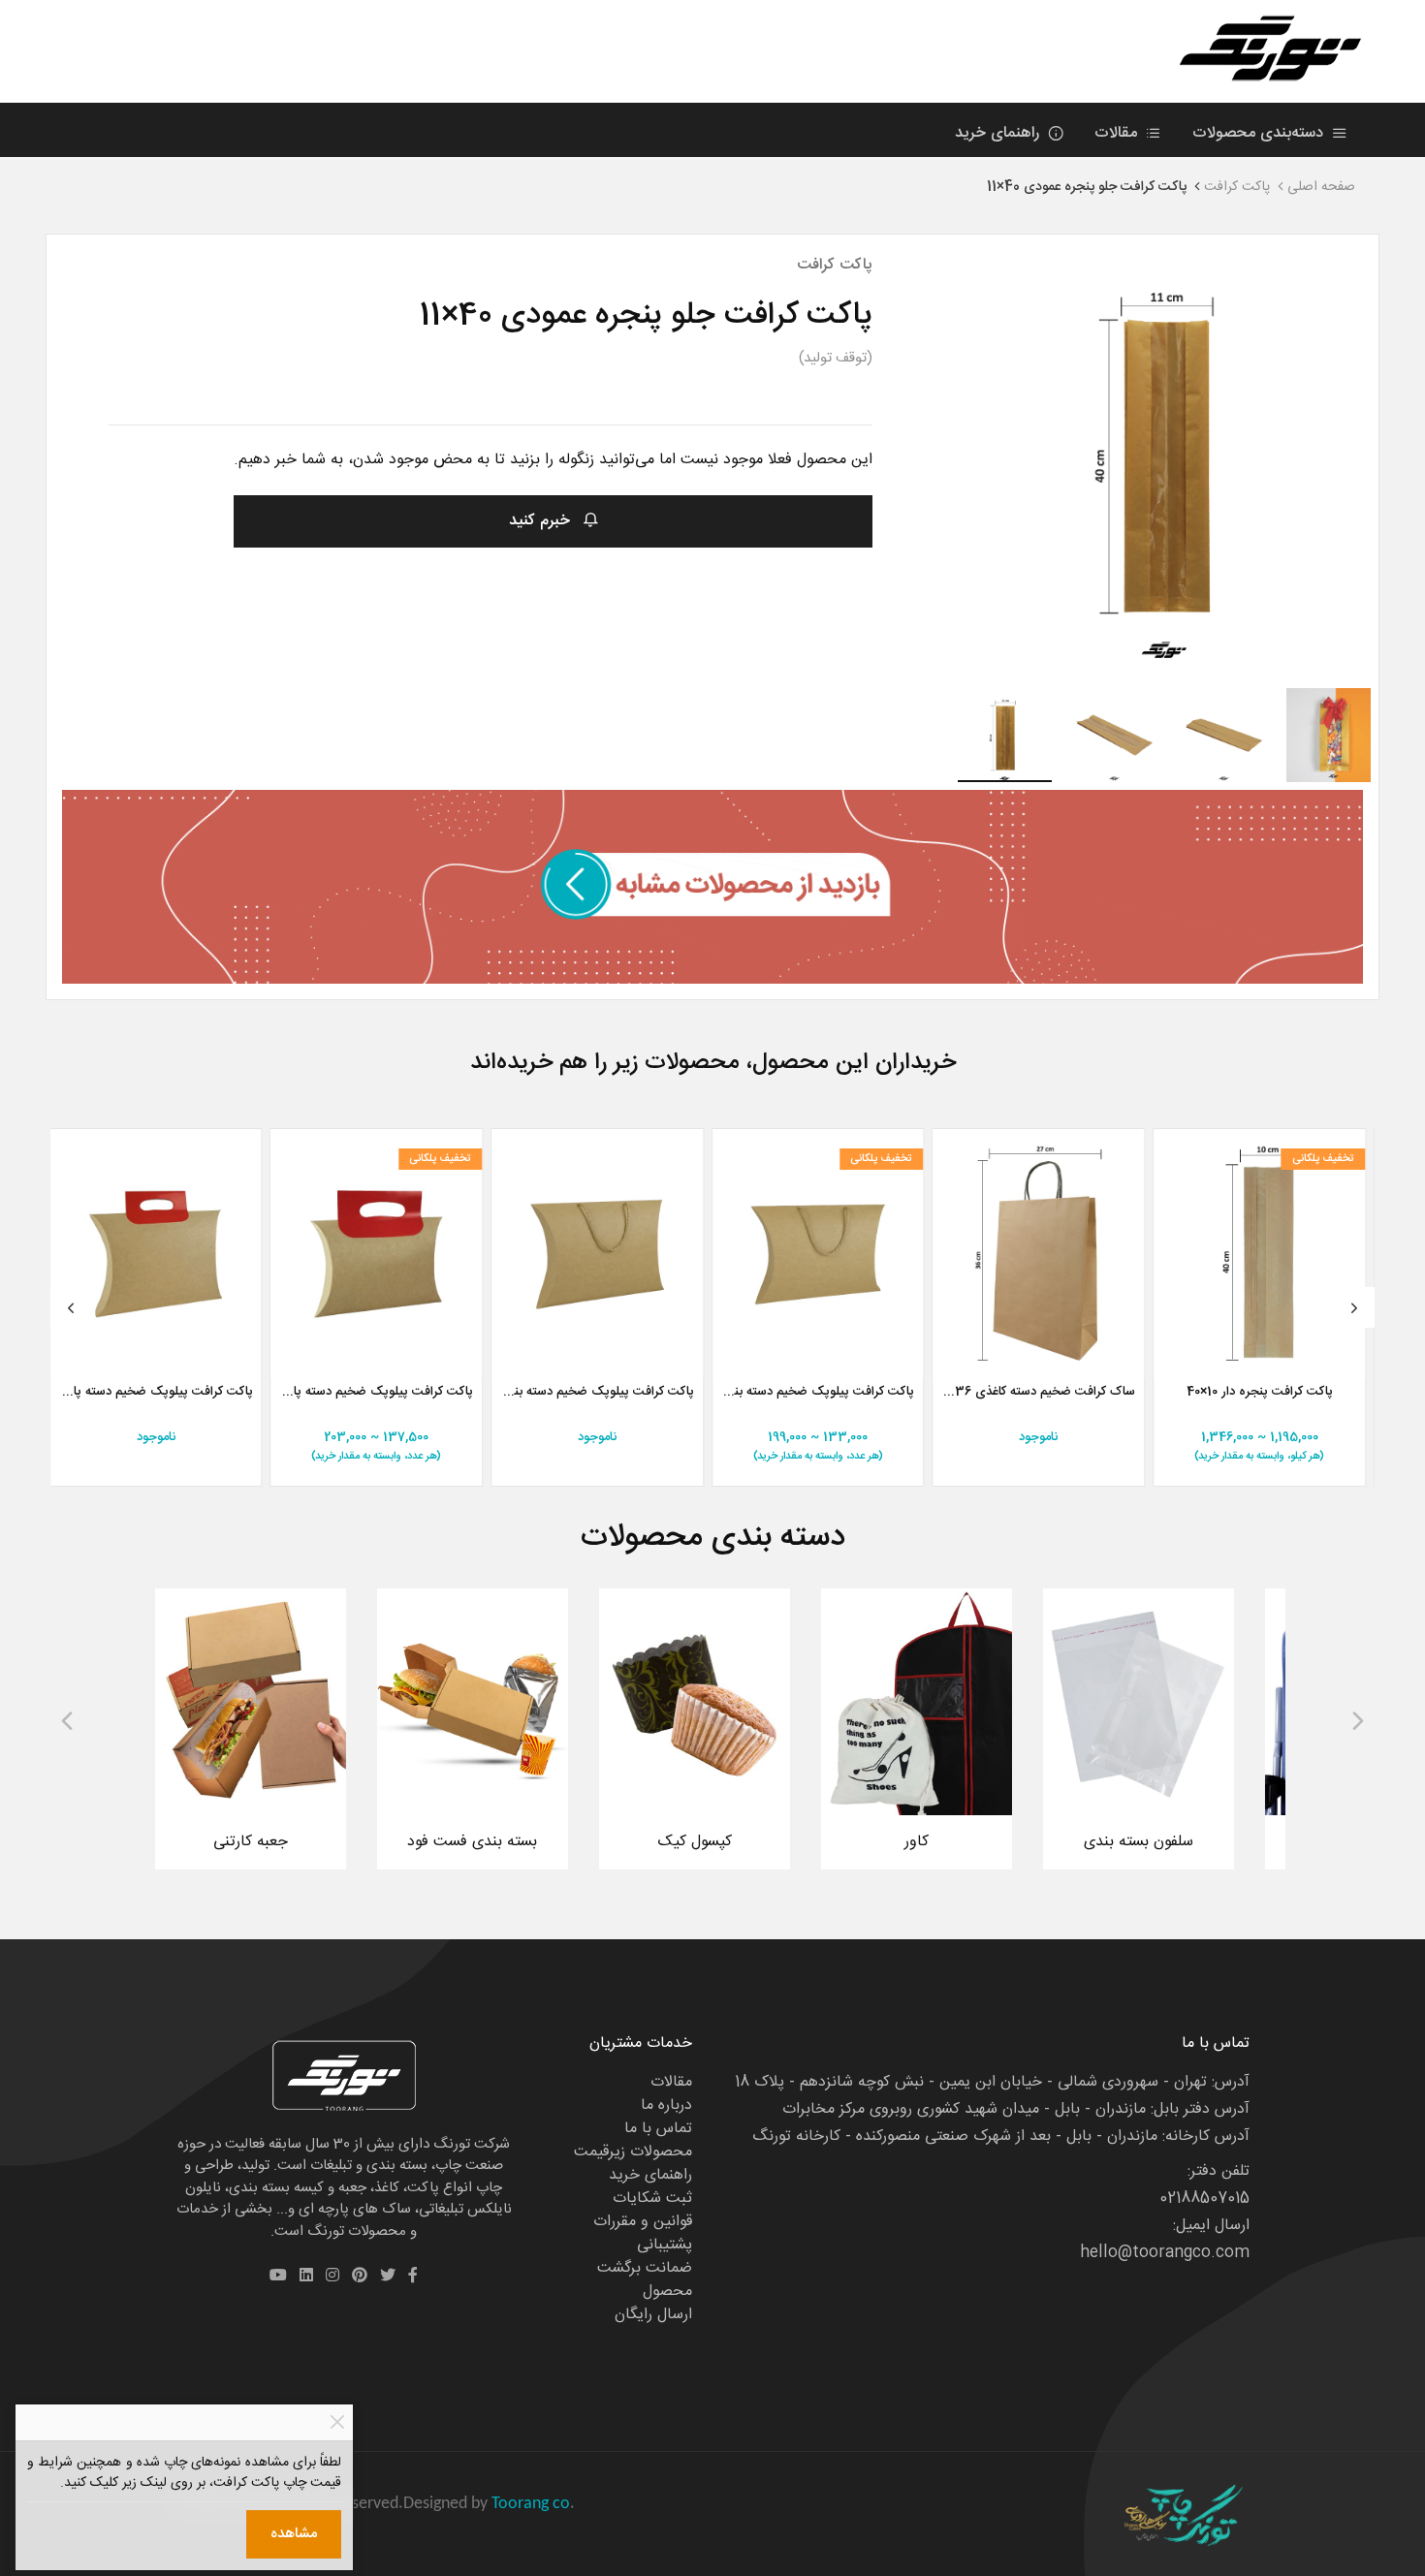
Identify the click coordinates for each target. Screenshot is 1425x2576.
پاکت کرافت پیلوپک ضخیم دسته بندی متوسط (818, 1393)
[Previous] (71, 1307)
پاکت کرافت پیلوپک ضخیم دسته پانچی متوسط (376, 1393)
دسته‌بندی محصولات (1260, 133)
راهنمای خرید (999, 133)
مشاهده (294, 2534)
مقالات (1118, 133)
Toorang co (531, 2504)
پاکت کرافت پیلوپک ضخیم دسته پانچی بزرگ (156, 1393)
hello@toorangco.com (1165, 2253)
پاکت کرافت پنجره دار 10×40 (1260, 1393)
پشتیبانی (665, 2245)
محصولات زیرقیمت (633, 2152)
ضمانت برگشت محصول (645, 2280)
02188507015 (1204, 2199)
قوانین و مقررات (643, 2222)
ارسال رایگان (653, 2315)
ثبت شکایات (652, 2199)
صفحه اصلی (1321, 187)
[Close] (337, 2422)
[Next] (1354, 1307)
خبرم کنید (542, 521)
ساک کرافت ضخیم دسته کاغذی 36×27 (1038, 1393)
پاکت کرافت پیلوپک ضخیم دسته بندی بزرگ (597, 1393)
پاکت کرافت (1237, 187)
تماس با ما (658, 2129)
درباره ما (666, 2105)
